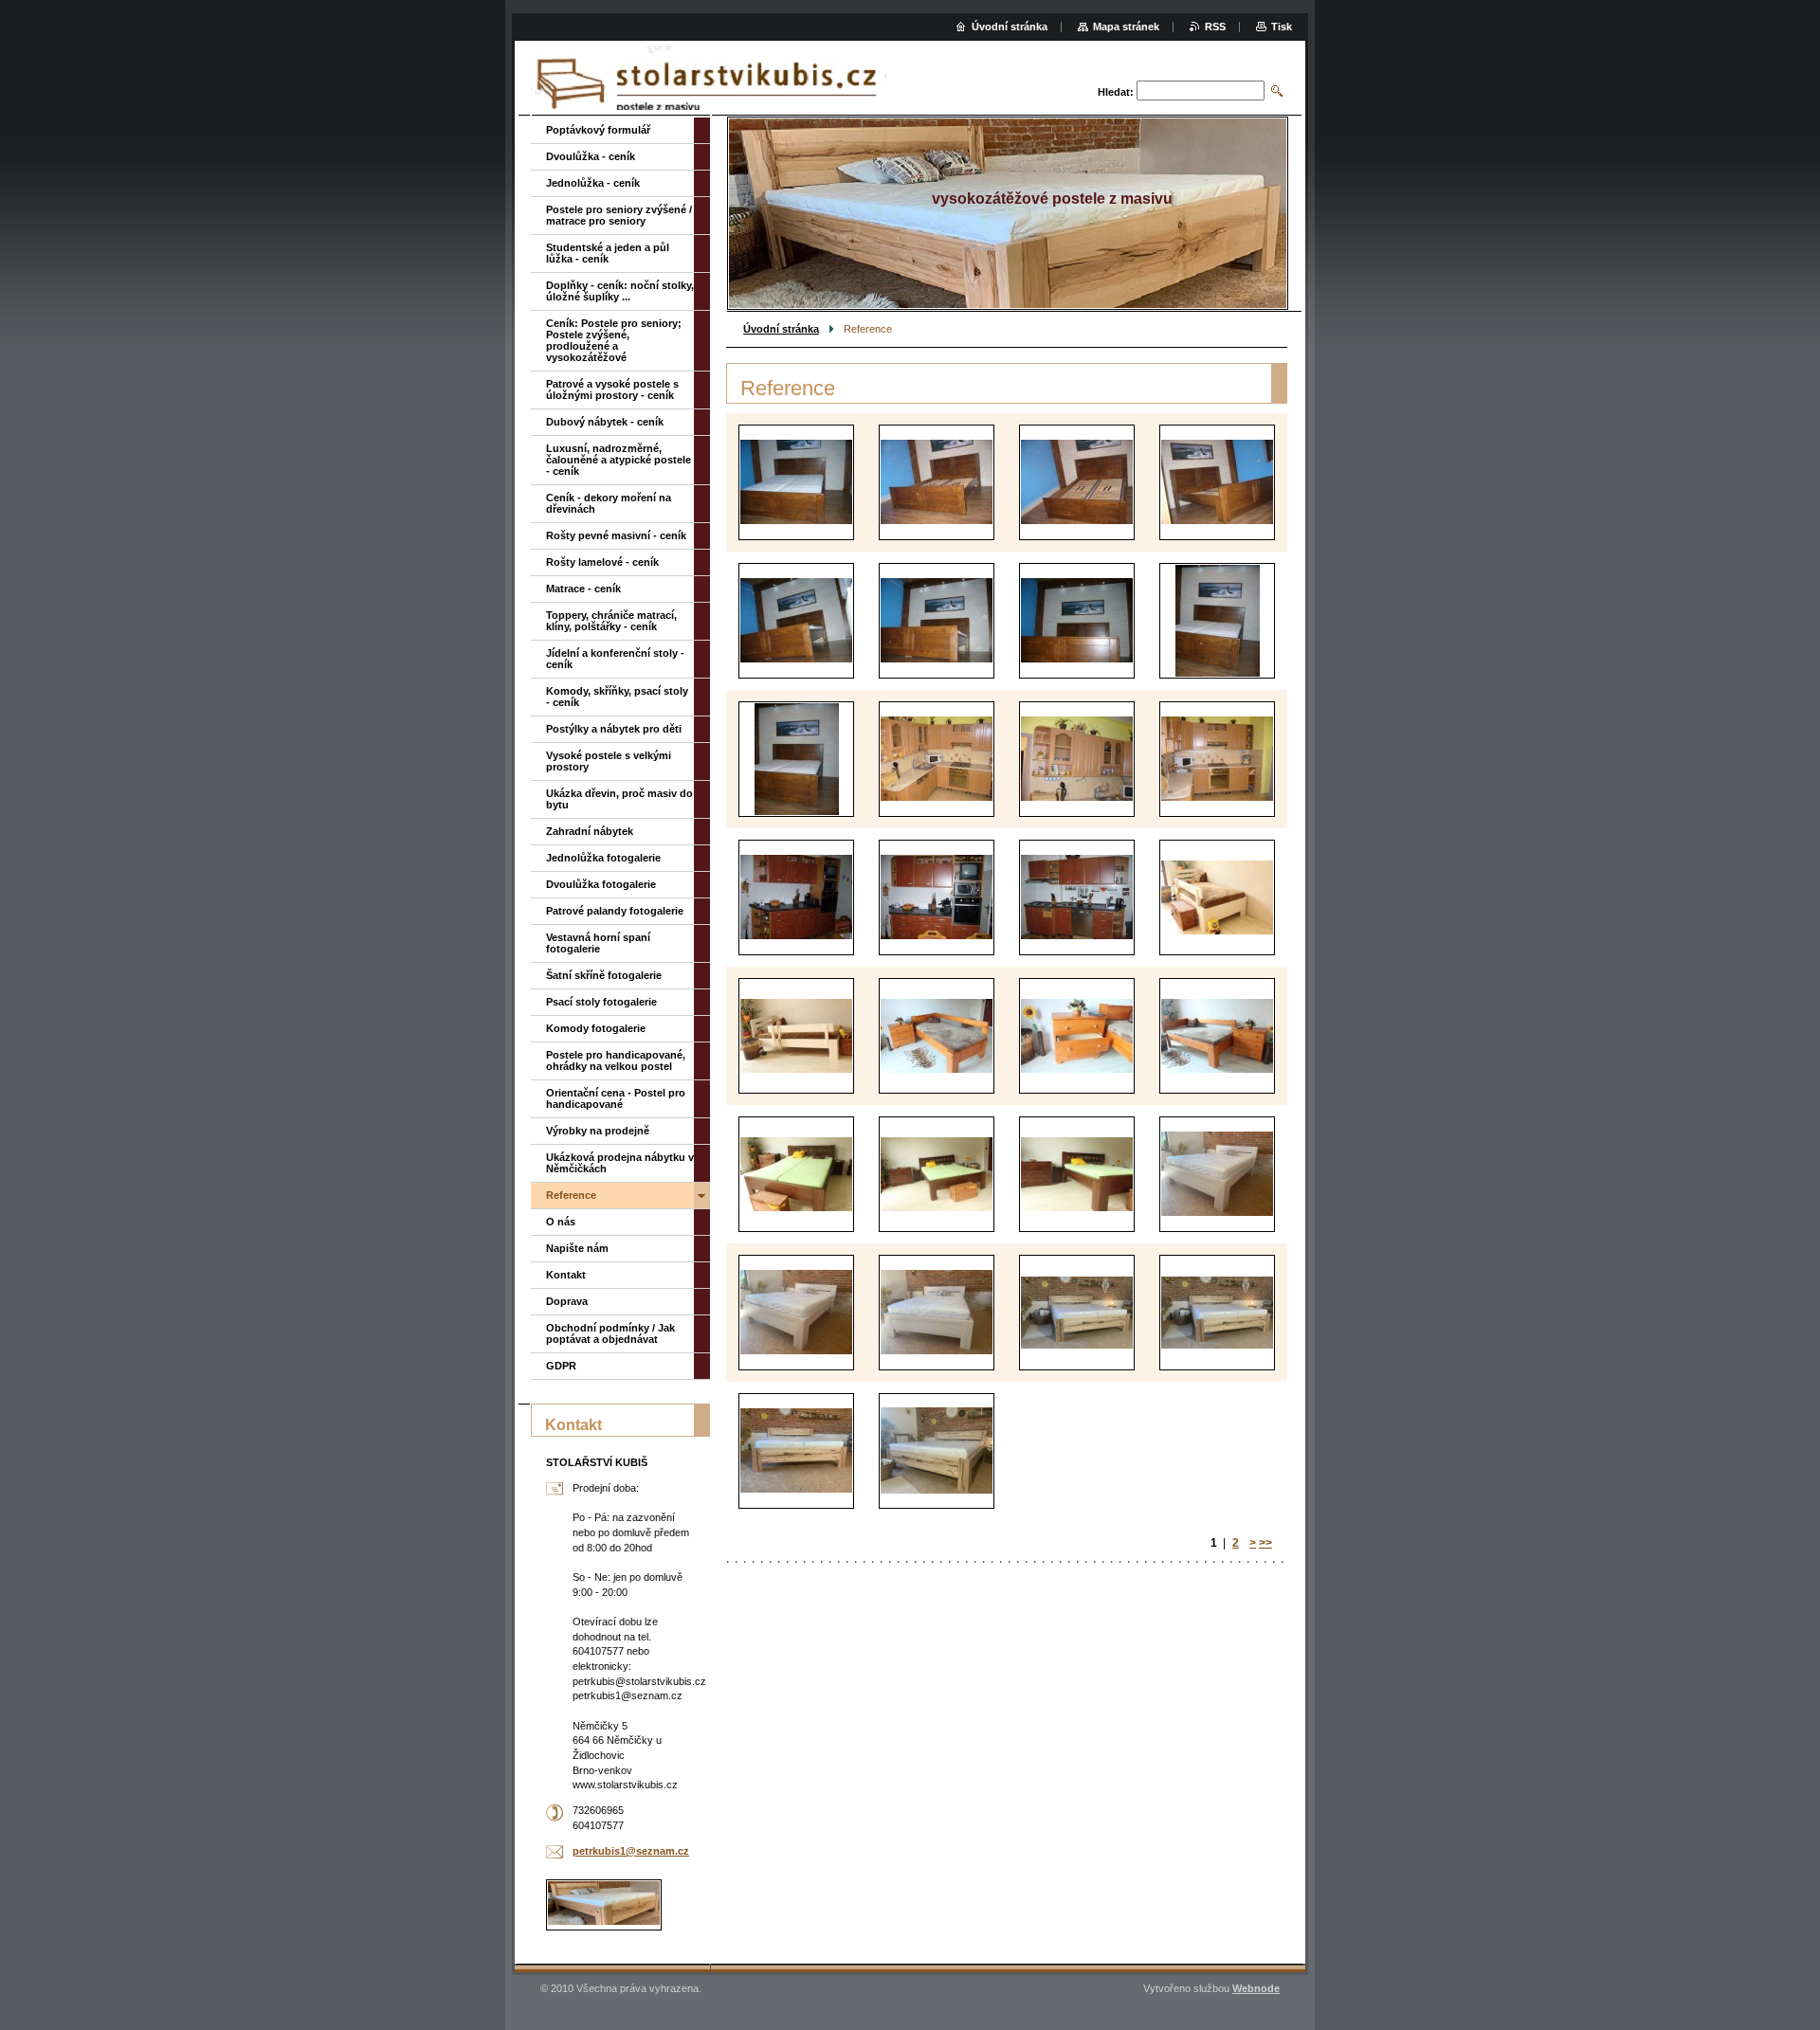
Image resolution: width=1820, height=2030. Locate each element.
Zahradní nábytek (590, 831)
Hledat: (1116, 92)
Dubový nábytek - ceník (605, 422)
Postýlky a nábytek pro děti (614, 729)
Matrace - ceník (583, 589)
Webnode (1256, 1988)
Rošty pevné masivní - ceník (616, 535)
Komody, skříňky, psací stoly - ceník (617, 697)
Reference (571, 1195)
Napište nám (577, 1248)
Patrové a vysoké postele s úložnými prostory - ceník (612, 390)
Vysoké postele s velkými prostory (609, 761)
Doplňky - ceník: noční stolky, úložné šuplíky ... (620, 291)
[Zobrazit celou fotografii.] (796, 482)
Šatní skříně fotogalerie (604, 975)
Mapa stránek (1126, 27)
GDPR (561, 1366)
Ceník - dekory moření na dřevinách (609, 503)
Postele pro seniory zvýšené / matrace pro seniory (619, 215)
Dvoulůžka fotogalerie (601, 884)
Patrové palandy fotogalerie (615, 911)
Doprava (567, 1301)
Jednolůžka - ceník (593, 183)
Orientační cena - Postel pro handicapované (616, 1098)
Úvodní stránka (781, 329)
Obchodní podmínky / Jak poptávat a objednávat (610, 1333)
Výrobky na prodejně (598, 1131)
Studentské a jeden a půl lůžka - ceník (608, 253)
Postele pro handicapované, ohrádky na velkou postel (616, 1060)
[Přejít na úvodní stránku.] (709, 80)
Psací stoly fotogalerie (601, 1002)
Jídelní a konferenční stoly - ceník (615, 659)
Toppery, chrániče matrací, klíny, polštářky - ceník (611, 621)
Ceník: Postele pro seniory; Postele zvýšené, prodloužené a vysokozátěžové (614, 340)
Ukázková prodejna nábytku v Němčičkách (620, 1163)
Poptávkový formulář (598, 130)
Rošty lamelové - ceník (602, 562)
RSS (1215, 27)
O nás (561, 1222)
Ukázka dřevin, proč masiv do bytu (619, 799)
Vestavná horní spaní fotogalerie (598, 943)
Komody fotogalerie (596, 1028)
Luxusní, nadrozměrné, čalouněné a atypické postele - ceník (619, 460)
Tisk (1282, 27)
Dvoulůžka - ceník (591, 156)
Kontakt (566, 1275)
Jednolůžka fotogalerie (603, 858)
